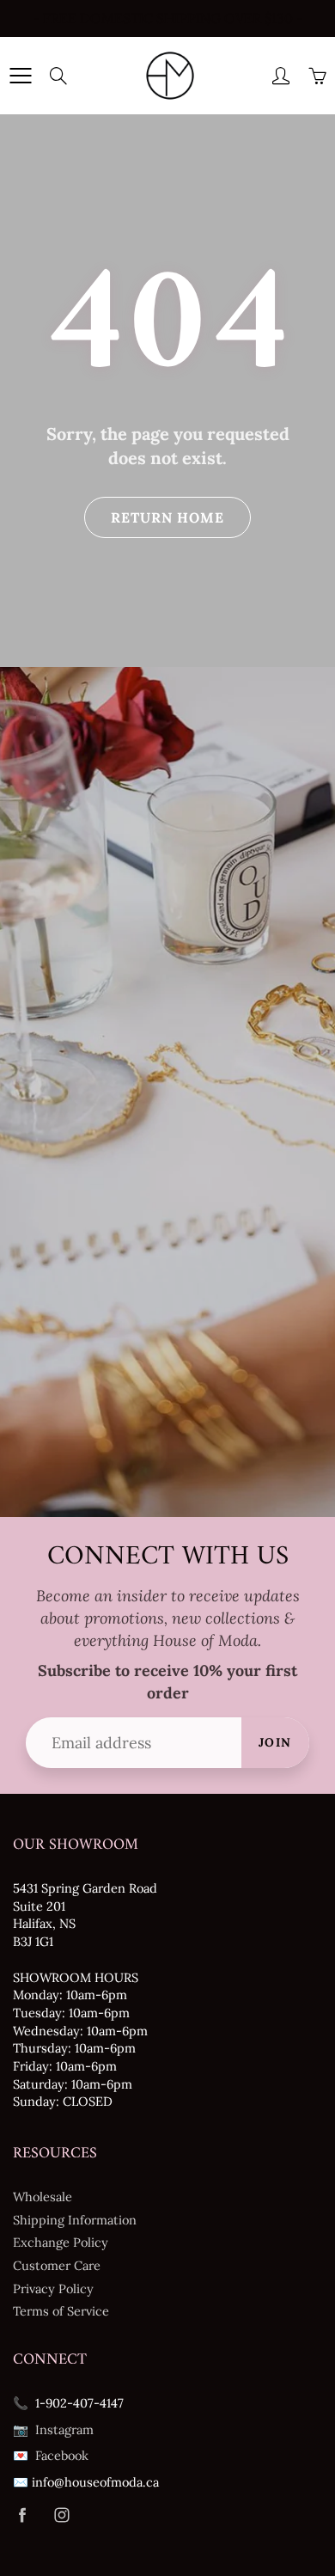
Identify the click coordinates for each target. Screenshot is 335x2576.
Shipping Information (75, 2220)
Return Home (167, 517)
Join (275, 1742)
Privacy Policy (53, 2288)
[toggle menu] (20, 76)
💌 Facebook (51, 2455)
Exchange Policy (61, 2242)
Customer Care (57, 2265)
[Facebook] (22, 2515)
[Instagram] (61, 2515)
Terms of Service (61, 2311)
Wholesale (43, 2197)
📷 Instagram (53, 2429)
